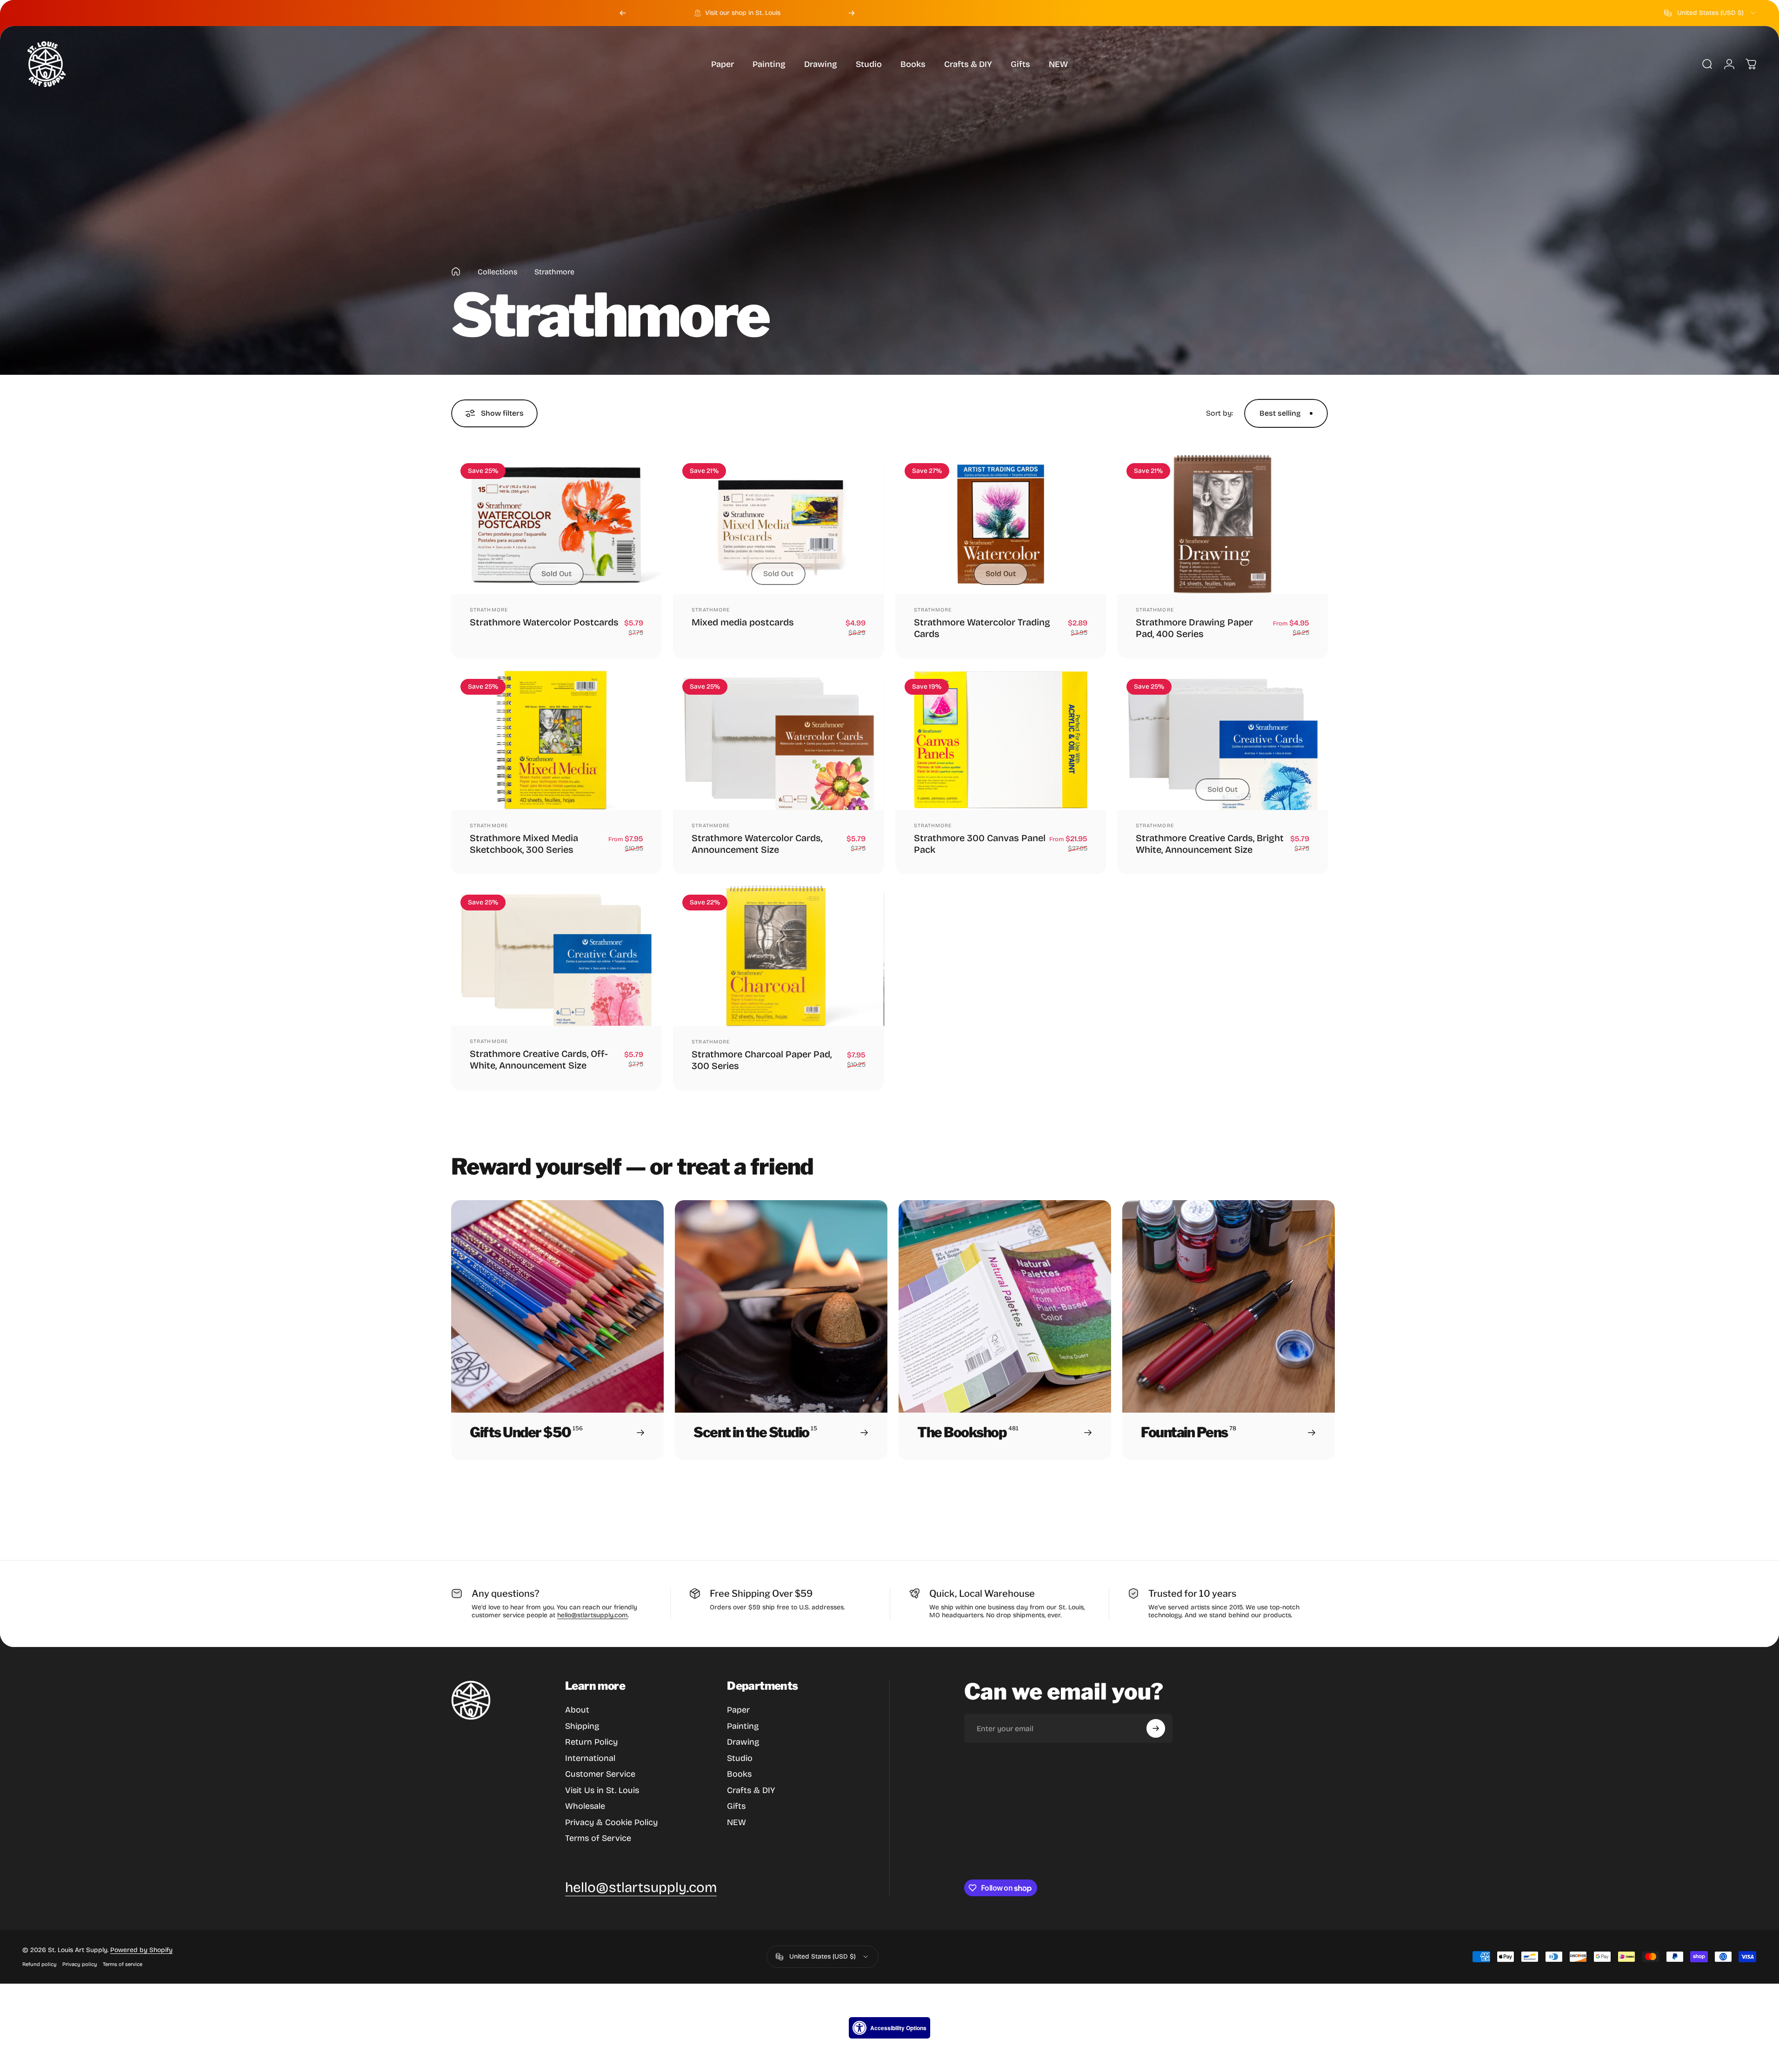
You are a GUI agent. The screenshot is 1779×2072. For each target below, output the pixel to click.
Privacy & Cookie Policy (611, 1822)
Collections (497, 272)
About (577, 1710)
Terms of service (123, 1964)
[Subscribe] (1156, 1728)
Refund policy (40, 1964)
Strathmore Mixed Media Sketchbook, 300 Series (524, 844)
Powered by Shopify (141, 1950)
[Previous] (623, 13)
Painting (743, 1726)
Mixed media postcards (743, 622)
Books (739, 1774)
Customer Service (600, 1774)
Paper (738, 1710)
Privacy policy (80, 1964)
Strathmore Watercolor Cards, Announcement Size (757, 844)
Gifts (736, 1806)
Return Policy (591, 1742)
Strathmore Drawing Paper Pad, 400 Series (1194, 628)
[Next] (852, 13)
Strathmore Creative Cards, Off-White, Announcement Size (539, 1059)
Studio (740, 1758)
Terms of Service (598, 1838)
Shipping (582, 1726)
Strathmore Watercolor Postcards (544, 622)
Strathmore (489, 610)
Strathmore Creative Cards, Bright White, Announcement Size (1210, 844)
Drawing (743, 1742)
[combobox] (1710, 13)
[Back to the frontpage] (456, 272)
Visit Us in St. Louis (602, 1790)
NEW (736, 1822)
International (590, 1758)
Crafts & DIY (751, 1790)
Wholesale (585, 1806)
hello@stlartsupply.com (593, 1615)
